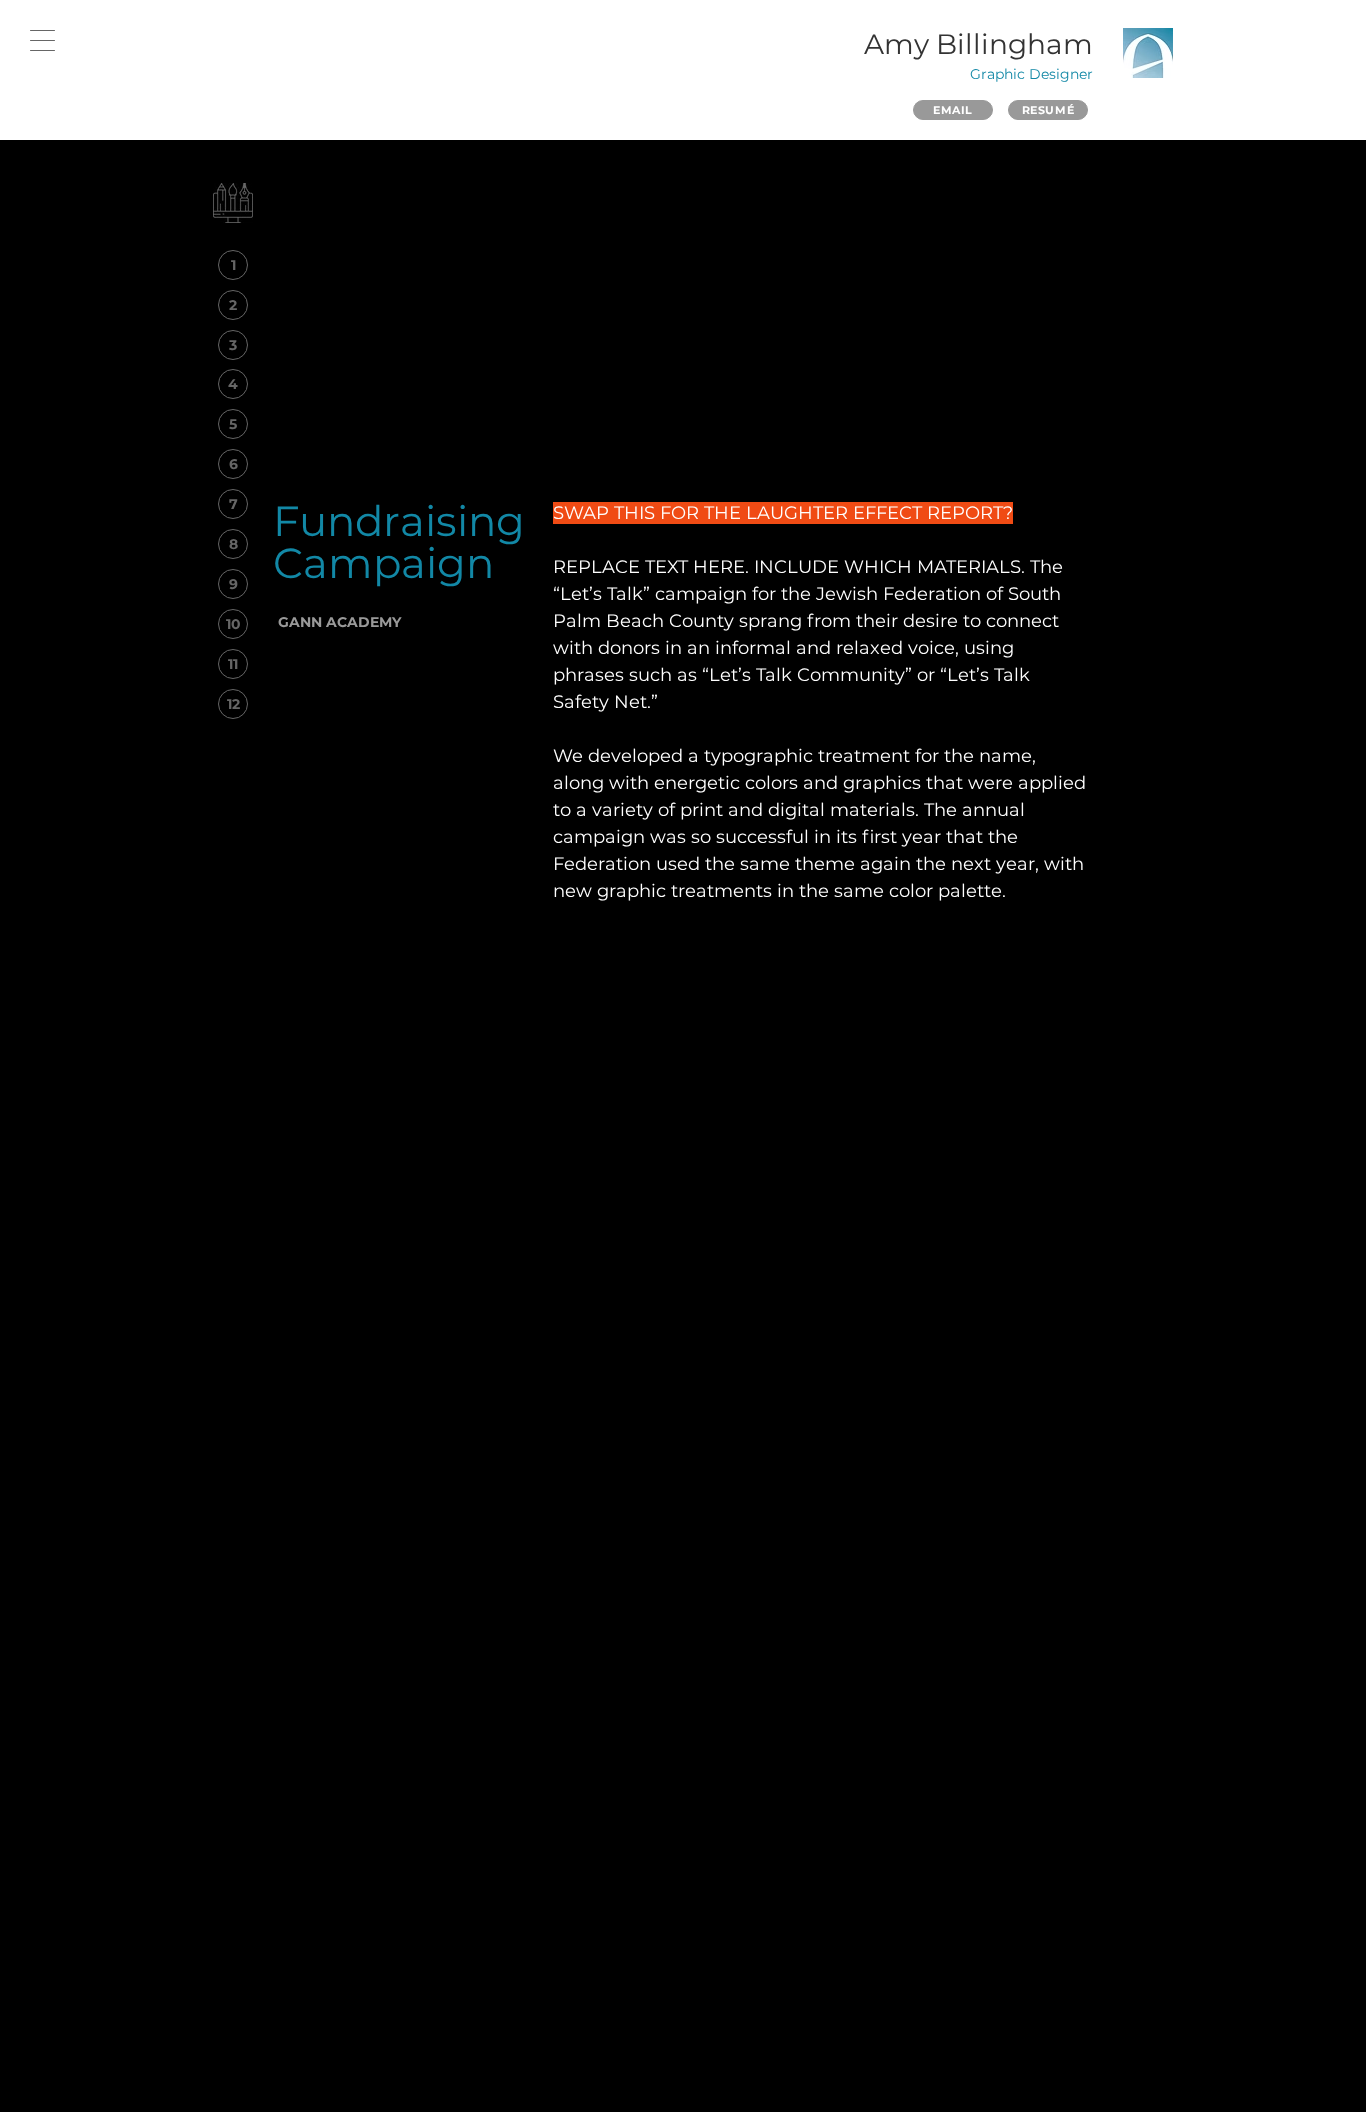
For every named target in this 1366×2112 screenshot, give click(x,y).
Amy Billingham (978, 44)
